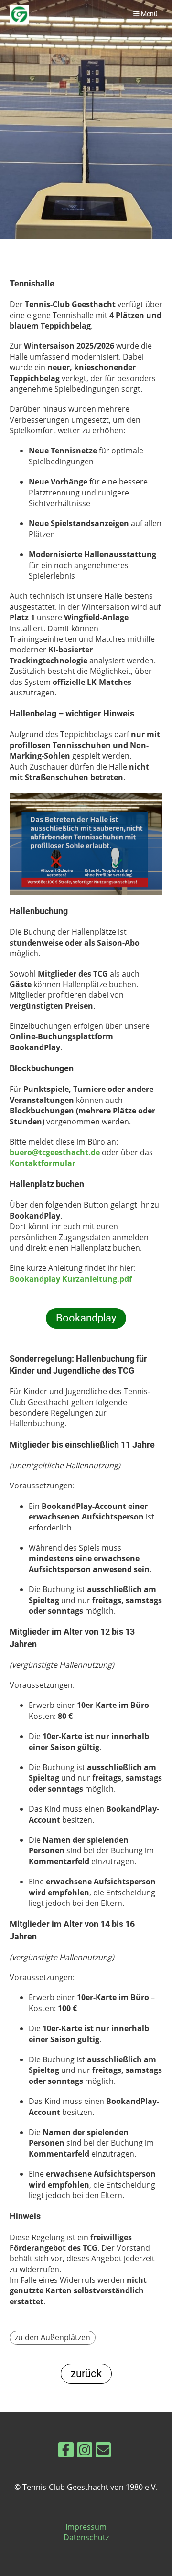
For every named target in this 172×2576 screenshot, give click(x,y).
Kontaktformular (43, 1163)
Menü (149, 14)
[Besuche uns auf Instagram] (85, 2451)
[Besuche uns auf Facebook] (66, 2451)
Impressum (86, 2527)
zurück (86, 2373)
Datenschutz (86, 2537)
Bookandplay (86, 1318)
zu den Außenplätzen (53, 2337)
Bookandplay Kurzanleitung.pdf (71, 1279)
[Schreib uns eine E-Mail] (103, 2451)
